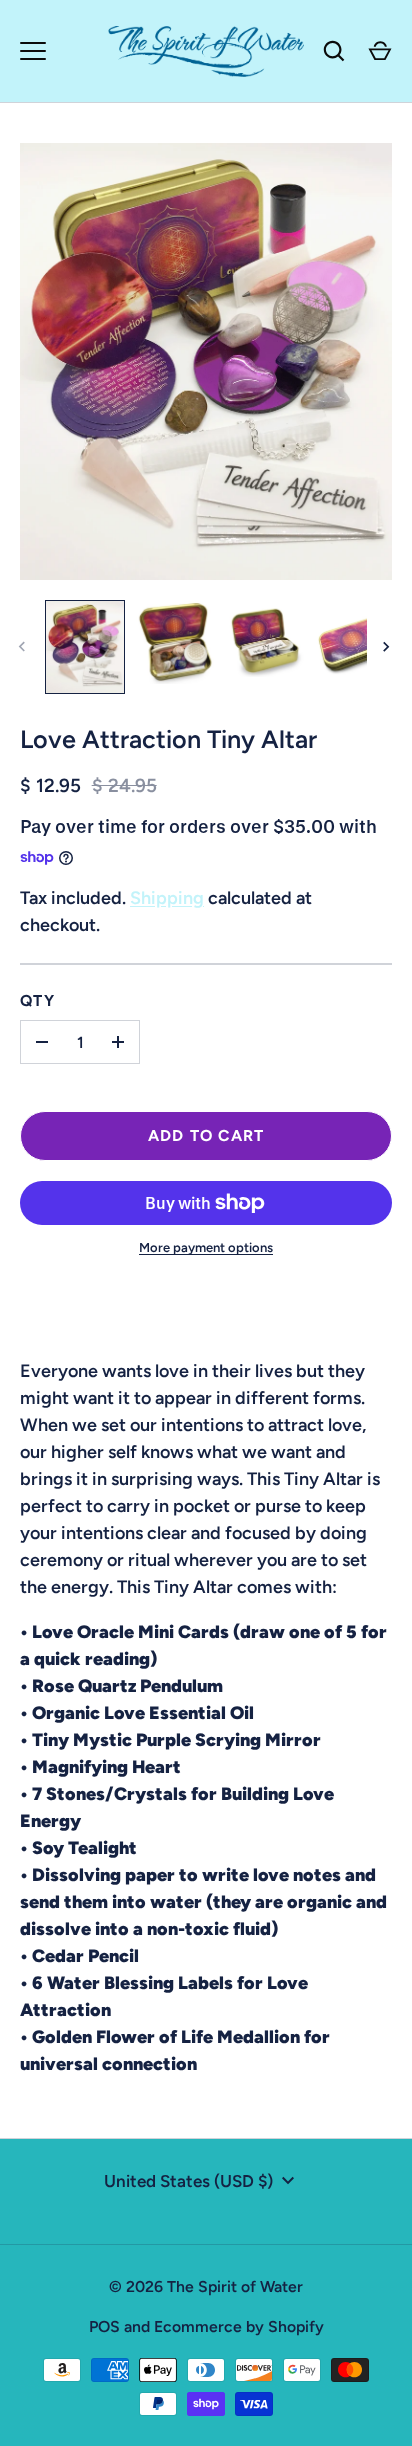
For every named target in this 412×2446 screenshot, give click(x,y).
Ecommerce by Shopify (239, 2326)
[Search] (334, 51)
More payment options (206, 1247)
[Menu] (33, 51)
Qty (37, 1000)
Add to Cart (206, 1135)
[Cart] (380, 51)
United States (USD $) (188, 2181)
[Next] (388, 647)
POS (104, 2326)
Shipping (167, 898)
